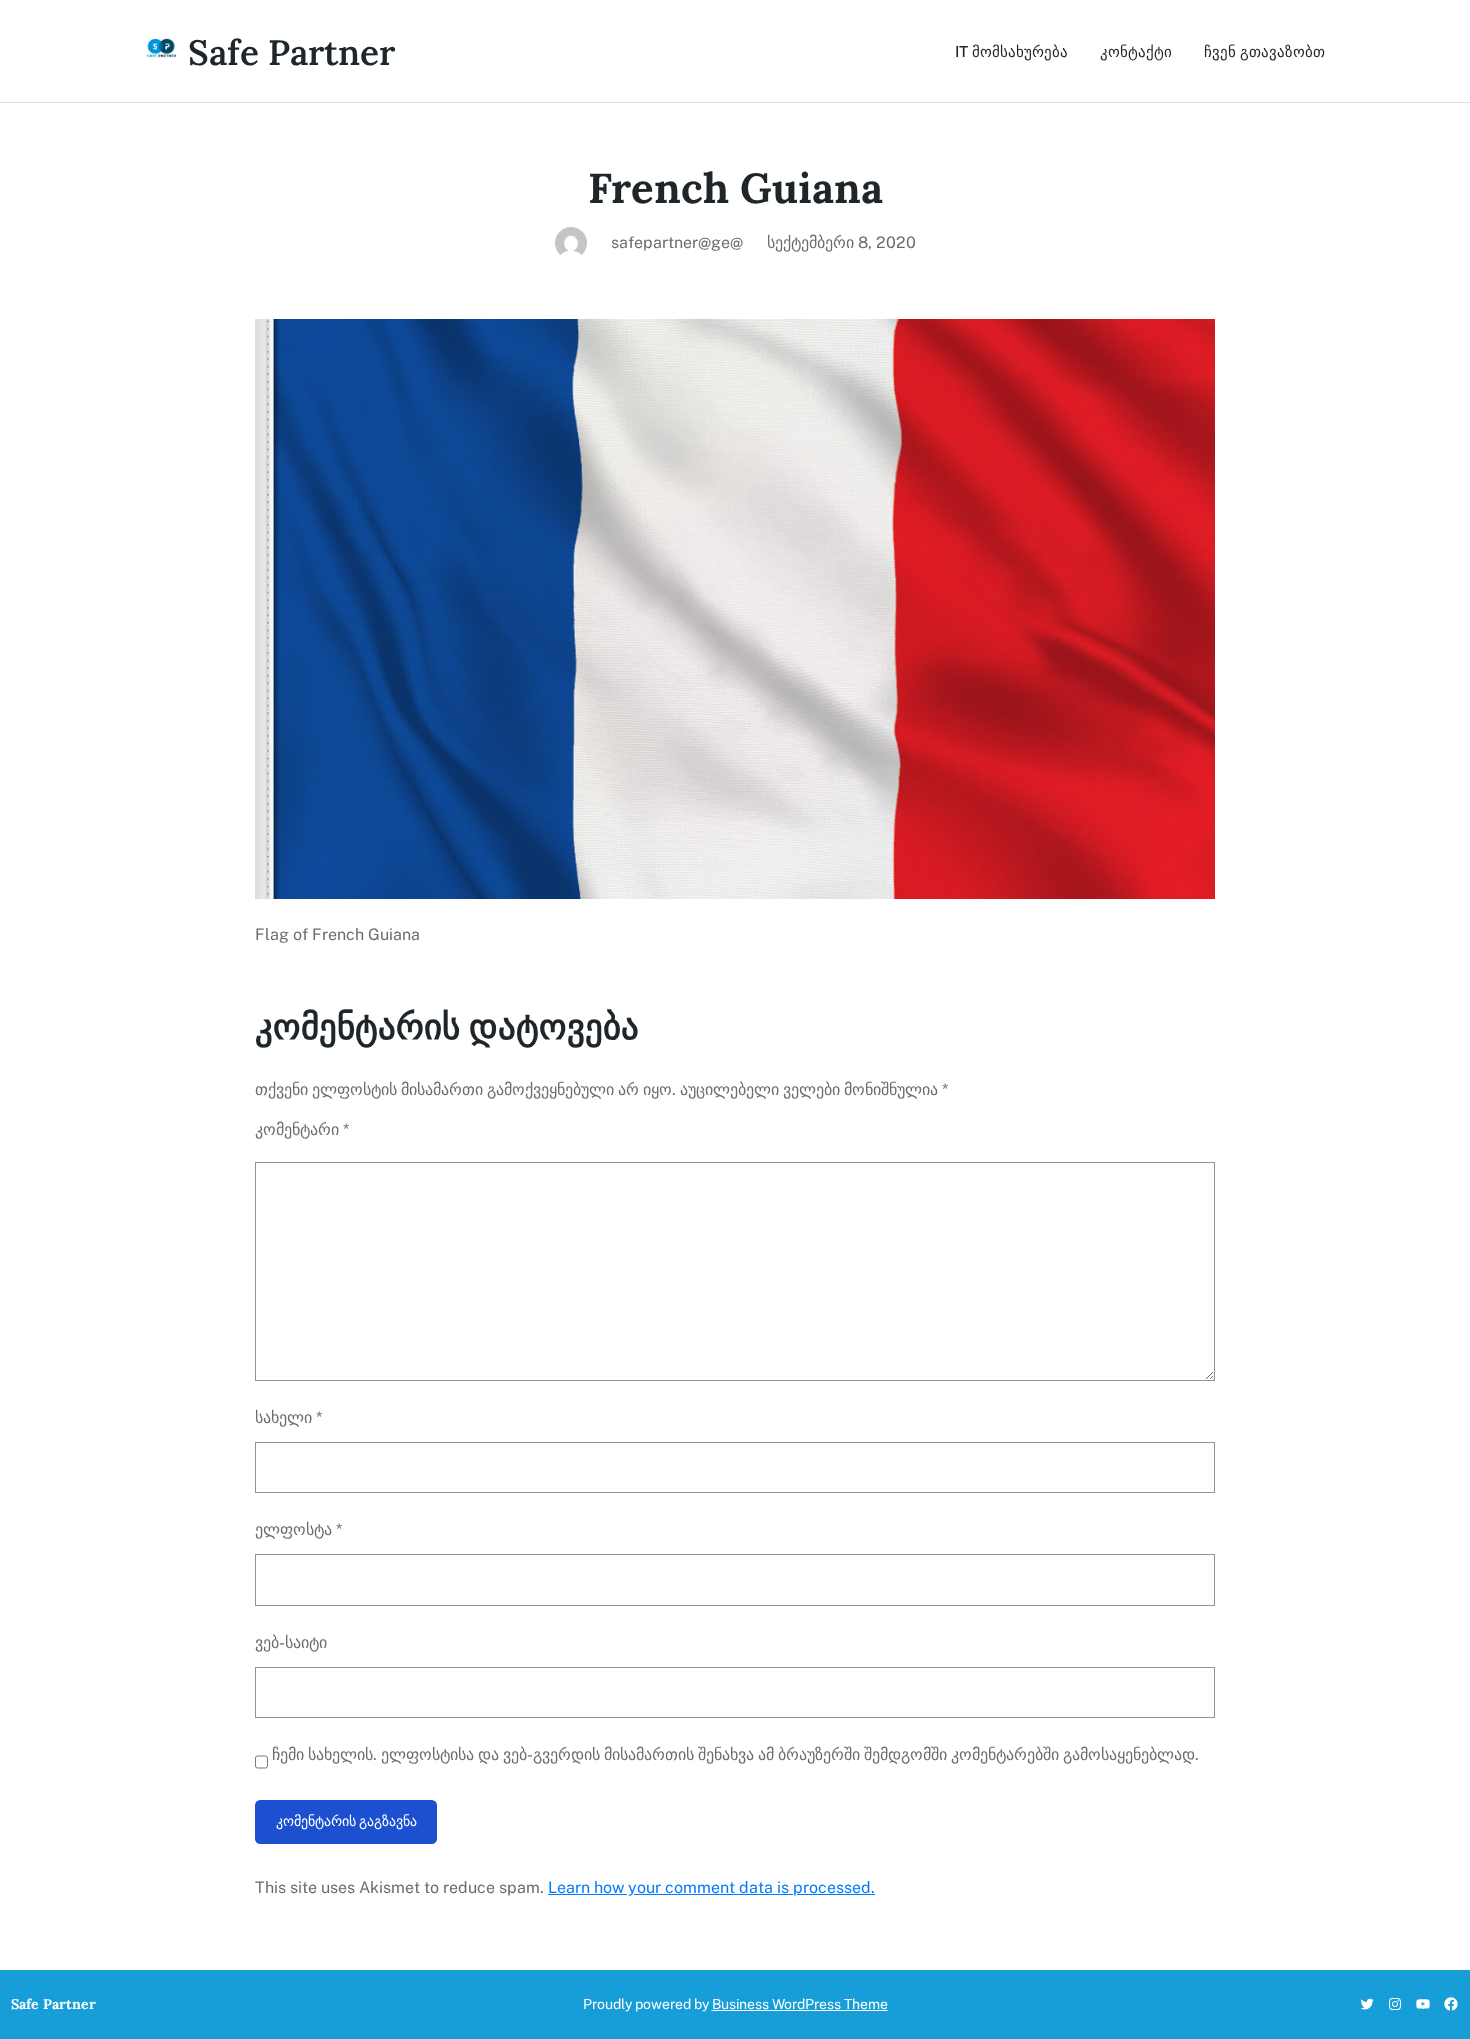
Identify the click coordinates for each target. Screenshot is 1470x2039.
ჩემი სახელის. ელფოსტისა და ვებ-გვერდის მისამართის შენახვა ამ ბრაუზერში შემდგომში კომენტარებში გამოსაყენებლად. (735, 1754)
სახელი (288, 1417)
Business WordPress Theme (800, 2004)
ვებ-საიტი (291, 1642)
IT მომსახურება (1011, 51)
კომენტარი (302, 1129)
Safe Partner (291, 52)
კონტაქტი (1136, 51)
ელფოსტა (298, 1529)
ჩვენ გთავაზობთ (1264, 51)
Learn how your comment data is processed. (711, 1887)
